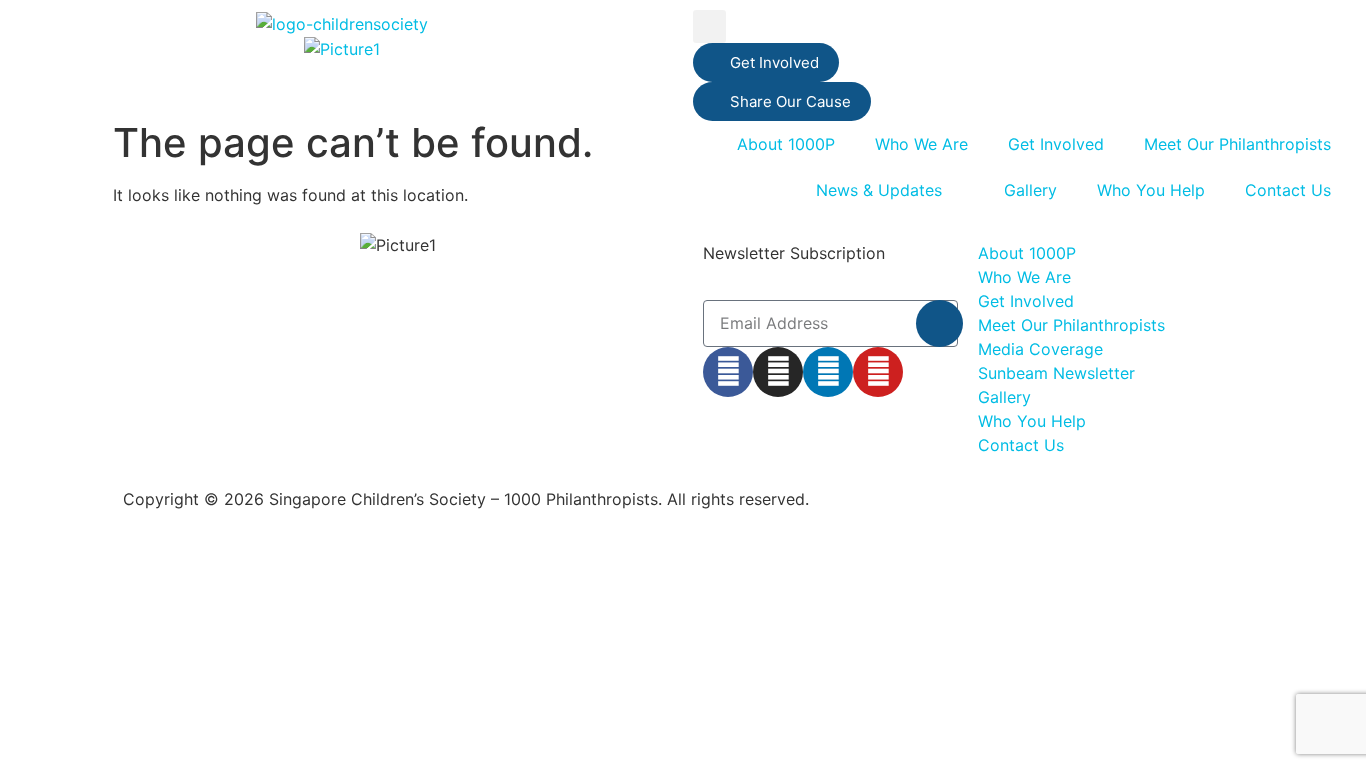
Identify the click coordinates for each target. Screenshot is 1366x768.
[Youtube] (878, 372)
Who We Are (921, 144)
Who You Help (1151, 190)
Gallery (1030, 190)
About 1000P (786, 144)
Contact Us (1288, 190)
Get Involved (1056, 144)
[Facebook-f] (728, 372)
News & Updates (879, 190)
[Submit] (939, 323)
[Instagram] (778, 372)
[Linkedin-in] (828, 372)
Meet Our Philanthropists (1237, 144)
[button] (709, 26)
